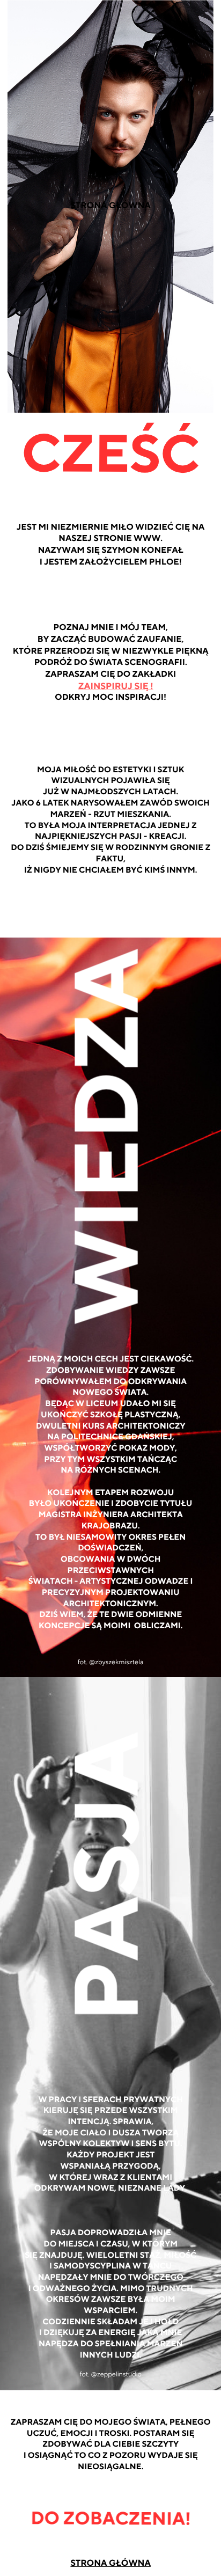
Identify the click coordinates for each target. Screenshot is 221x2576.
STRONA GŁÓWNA (110, 206)
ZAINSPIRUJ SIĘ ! (116, 687)
